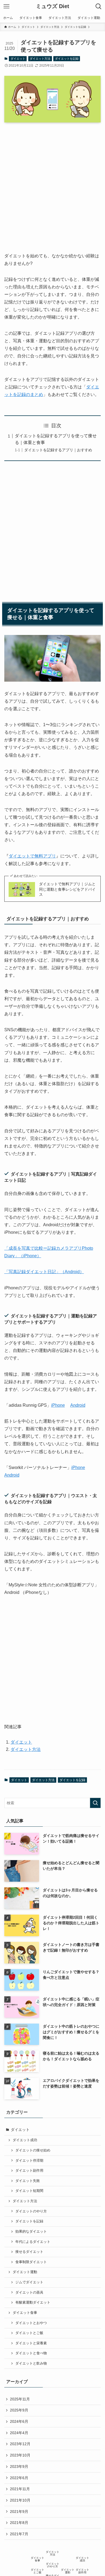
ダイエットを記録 (67, 59)
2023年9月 (19, 2466)
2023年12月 (20, 2444)
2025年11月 (20, 2399)
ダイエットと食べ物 (31, 2353)
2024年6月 (19, 2421)
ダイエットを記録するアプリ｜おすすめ (58, 450)
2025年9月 (19, 2410)
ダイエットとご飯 (29, 2333)
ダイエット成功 (25, 2140)
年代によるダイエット (33, 2242)
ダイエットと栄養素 (31, 2343)
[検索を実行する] (95, 1803)
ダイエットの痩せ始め (33, 2150)
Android (78, 1405)
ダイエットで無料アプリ (32, 856)
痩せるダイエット (29, 2252)
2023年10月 (20, 2455)
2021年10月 (20, 2500)
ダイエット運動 (25, 2272)
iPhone (58, 1405)
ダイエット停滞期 (29, 2161)
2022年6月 (19, 2478)
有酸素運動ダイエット (33, 2302)
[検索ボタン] (99, 6)
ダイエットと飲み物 (31, 2363)
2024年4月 (19, 2433)
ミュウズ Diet (52, 6)
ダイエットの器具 (29, 2293)
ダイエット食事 (25, 2313)
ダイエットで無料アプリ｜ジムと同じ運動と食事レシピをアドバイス (67, 889)
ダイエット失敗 (28, 2181)
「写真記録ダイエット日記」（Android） (44, 1272)
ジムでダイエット (29, 2282)
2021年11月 (20, 2489)
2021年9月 (19, 2512)
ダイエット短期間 (29, 2191)
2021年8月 (19, 2523)
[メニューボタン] (6, 6)
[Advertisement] (52, 183)
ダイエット (18, 59)
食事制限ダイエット (31, 2262)
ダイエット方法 (40, 59)
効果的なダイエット (31, 2232)
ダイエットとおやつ (31, 2323)
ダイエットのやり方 (31, 2211)
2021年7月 (19, 2534)
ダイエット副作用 (29, 2171)
